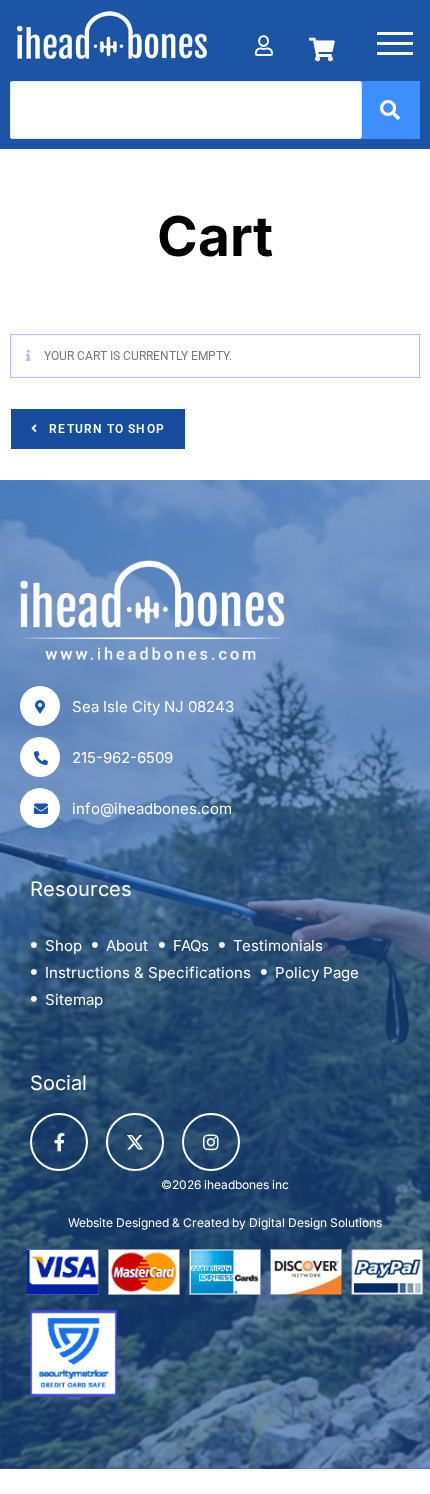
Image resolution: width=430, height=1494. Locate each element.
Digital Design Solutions (315, 1222)
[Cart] (321, 38)
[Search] (391, 109)
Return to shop (105, 429)
